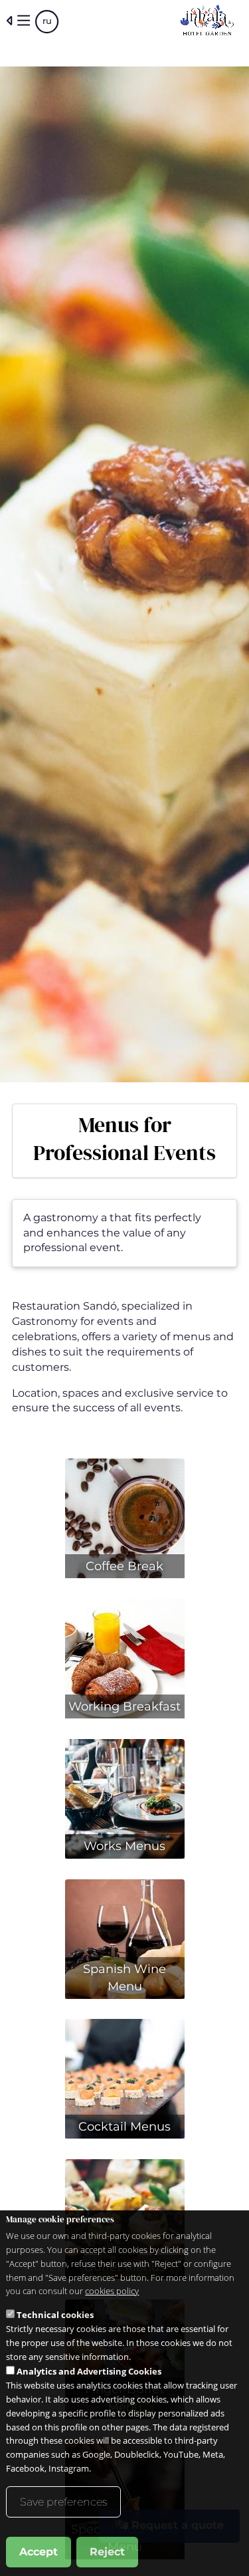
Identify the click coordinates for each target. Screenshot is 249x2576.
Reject (107, 2552)
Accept (39, 2552)
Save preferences (63, 2502)
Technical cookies (55, 2315)
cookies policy (112, 2291)
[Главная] (207, 21)
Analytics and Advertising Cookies (89, 2371)
